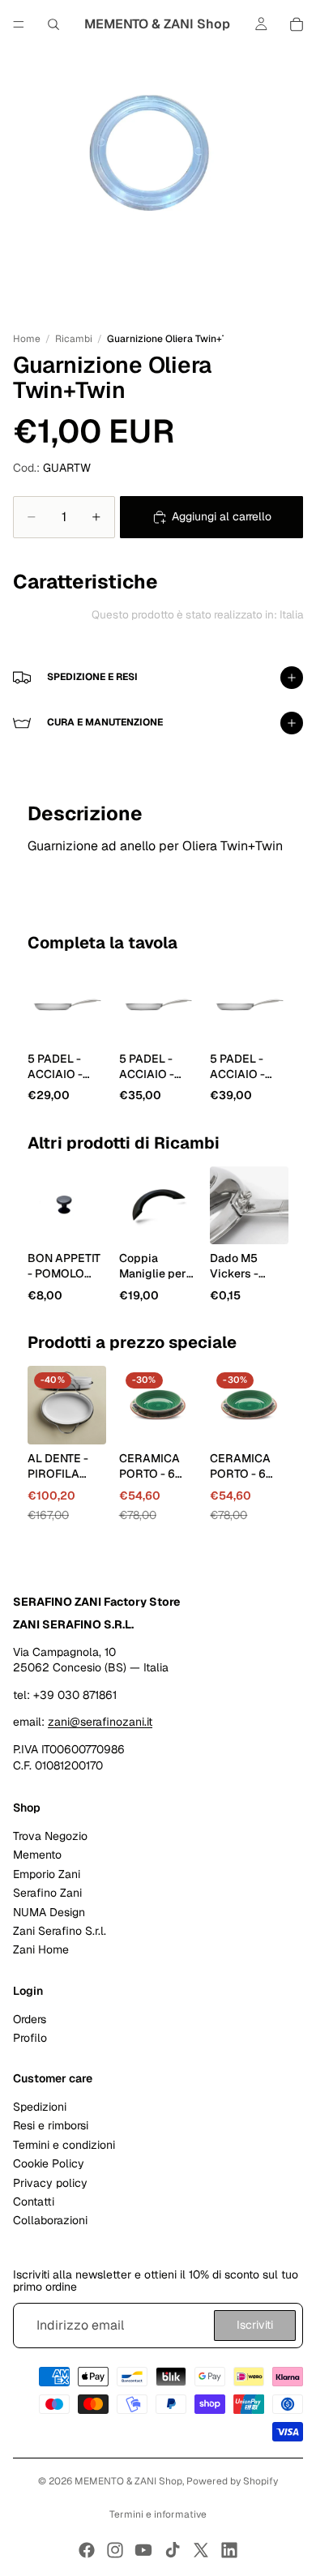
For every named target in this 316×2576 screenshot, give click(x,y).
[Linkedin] (229, 2550)
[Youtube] (143, 2550)
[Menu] (19, 24)
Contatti (34, 2202)
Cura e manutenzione (105, 722)
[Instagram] (115, 2550)
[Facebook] (87, 2550)
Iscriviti (255, 2326)
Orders (30, 2019)
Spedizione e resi (92, 677)
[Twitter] (201, 2550)
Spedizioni (40, 2107)
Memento (37, 1855)
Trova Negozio (50, 1836)
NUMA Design (49, 1912)
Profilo (30, 2038)
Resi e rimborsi (51, 2126)
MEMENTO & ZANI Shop (128, 2481)
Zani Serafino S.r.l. (60, 1931)
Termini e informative (158, 2514)
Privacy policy (50, 2183)
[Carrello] (297, 24)
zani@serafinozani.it (100, 1722)
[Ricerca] (53, 24)
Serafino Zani (47, 1893)
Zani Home (41, 1950)
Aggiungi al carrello (222, 516)
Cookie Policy (49, 2164)
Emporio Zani (47, 1874)
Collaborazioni (50, 2221)
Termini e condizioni (64, 2145)
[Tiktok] (173, 2550)
